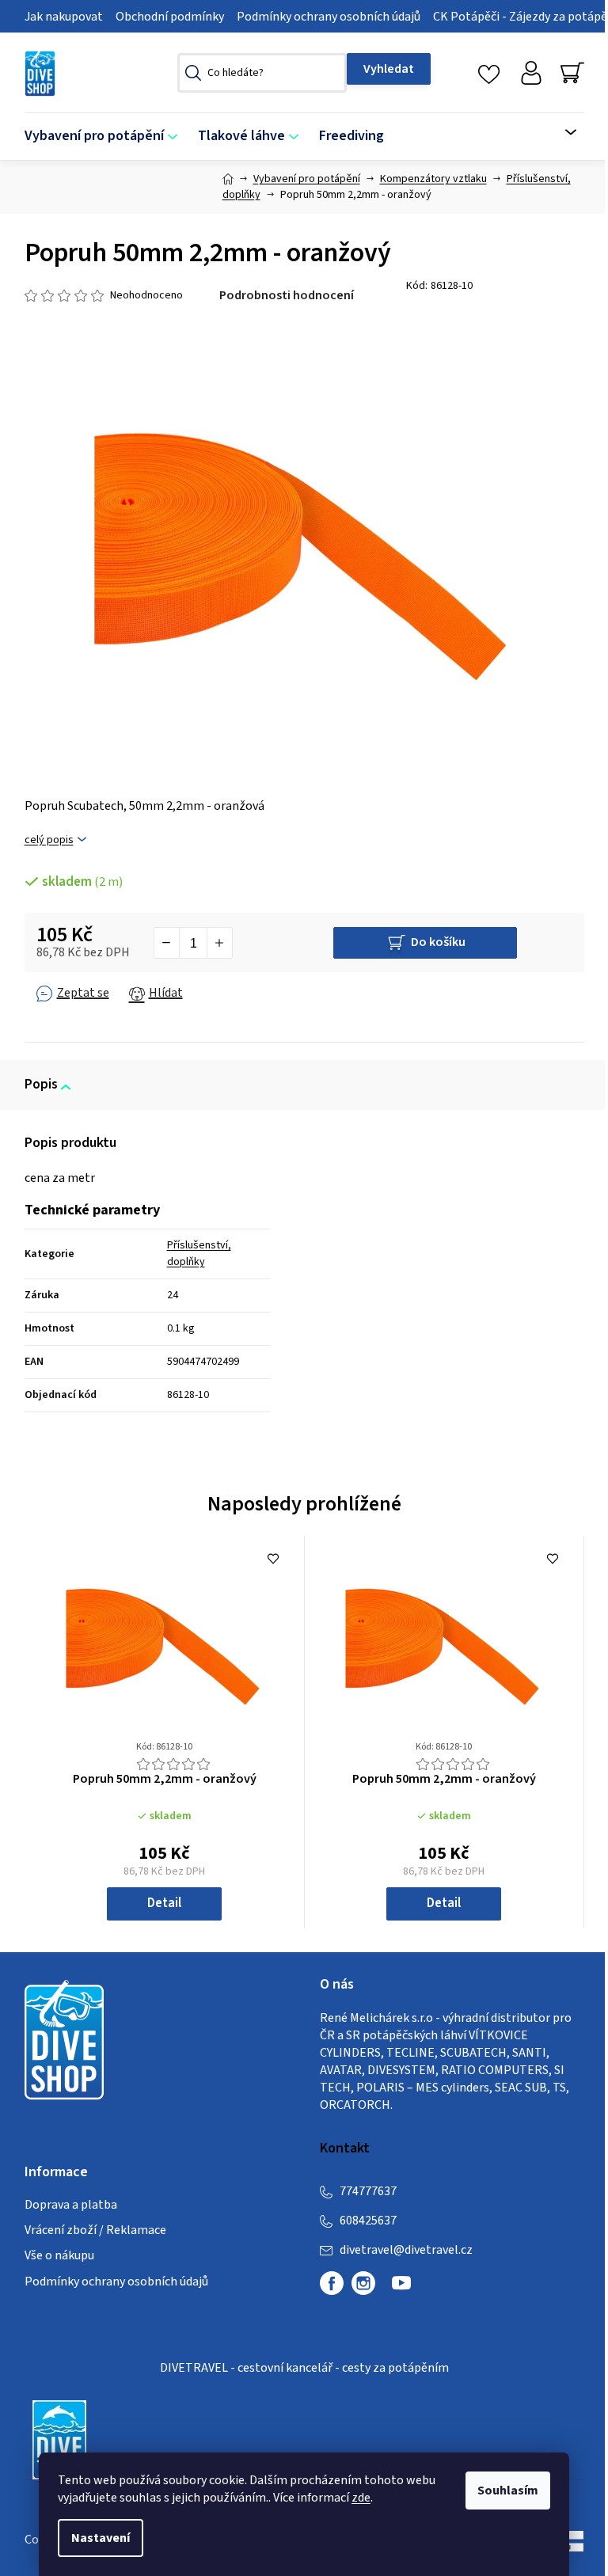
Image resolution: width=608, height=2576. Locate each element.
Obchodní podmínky (170, 17)
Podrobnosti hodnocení (287, 295)
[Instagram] (363, 2283)
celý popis (49, 840)
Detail (164, 1903)
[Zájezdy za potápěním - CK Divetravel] (59, 2439)
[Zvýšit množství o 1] (219, 943)
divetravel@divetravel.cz (406, 2250)
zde (361, 2498)
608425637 (368, 2221)
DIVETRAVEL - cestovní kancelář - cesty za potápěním (304, 2368)
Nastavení (101, 2538)
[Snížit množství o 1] (167, 943)
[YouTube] (401, 2289)
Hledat (389, 69)
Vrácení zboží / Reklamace (95, 2230)
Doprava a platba (71, 2205)
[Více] (561, 132)
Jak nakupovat (64, 17)
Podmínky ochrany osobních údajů (329, 17)
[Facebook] (332, 2283)
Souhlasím (508, 2491)
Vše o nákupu (59, 2255)
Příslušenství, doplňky (199, 1254)
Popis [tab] (41, 1085)
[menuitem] (106, 137)
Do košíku (438, 942)
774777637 (368, 2191)
